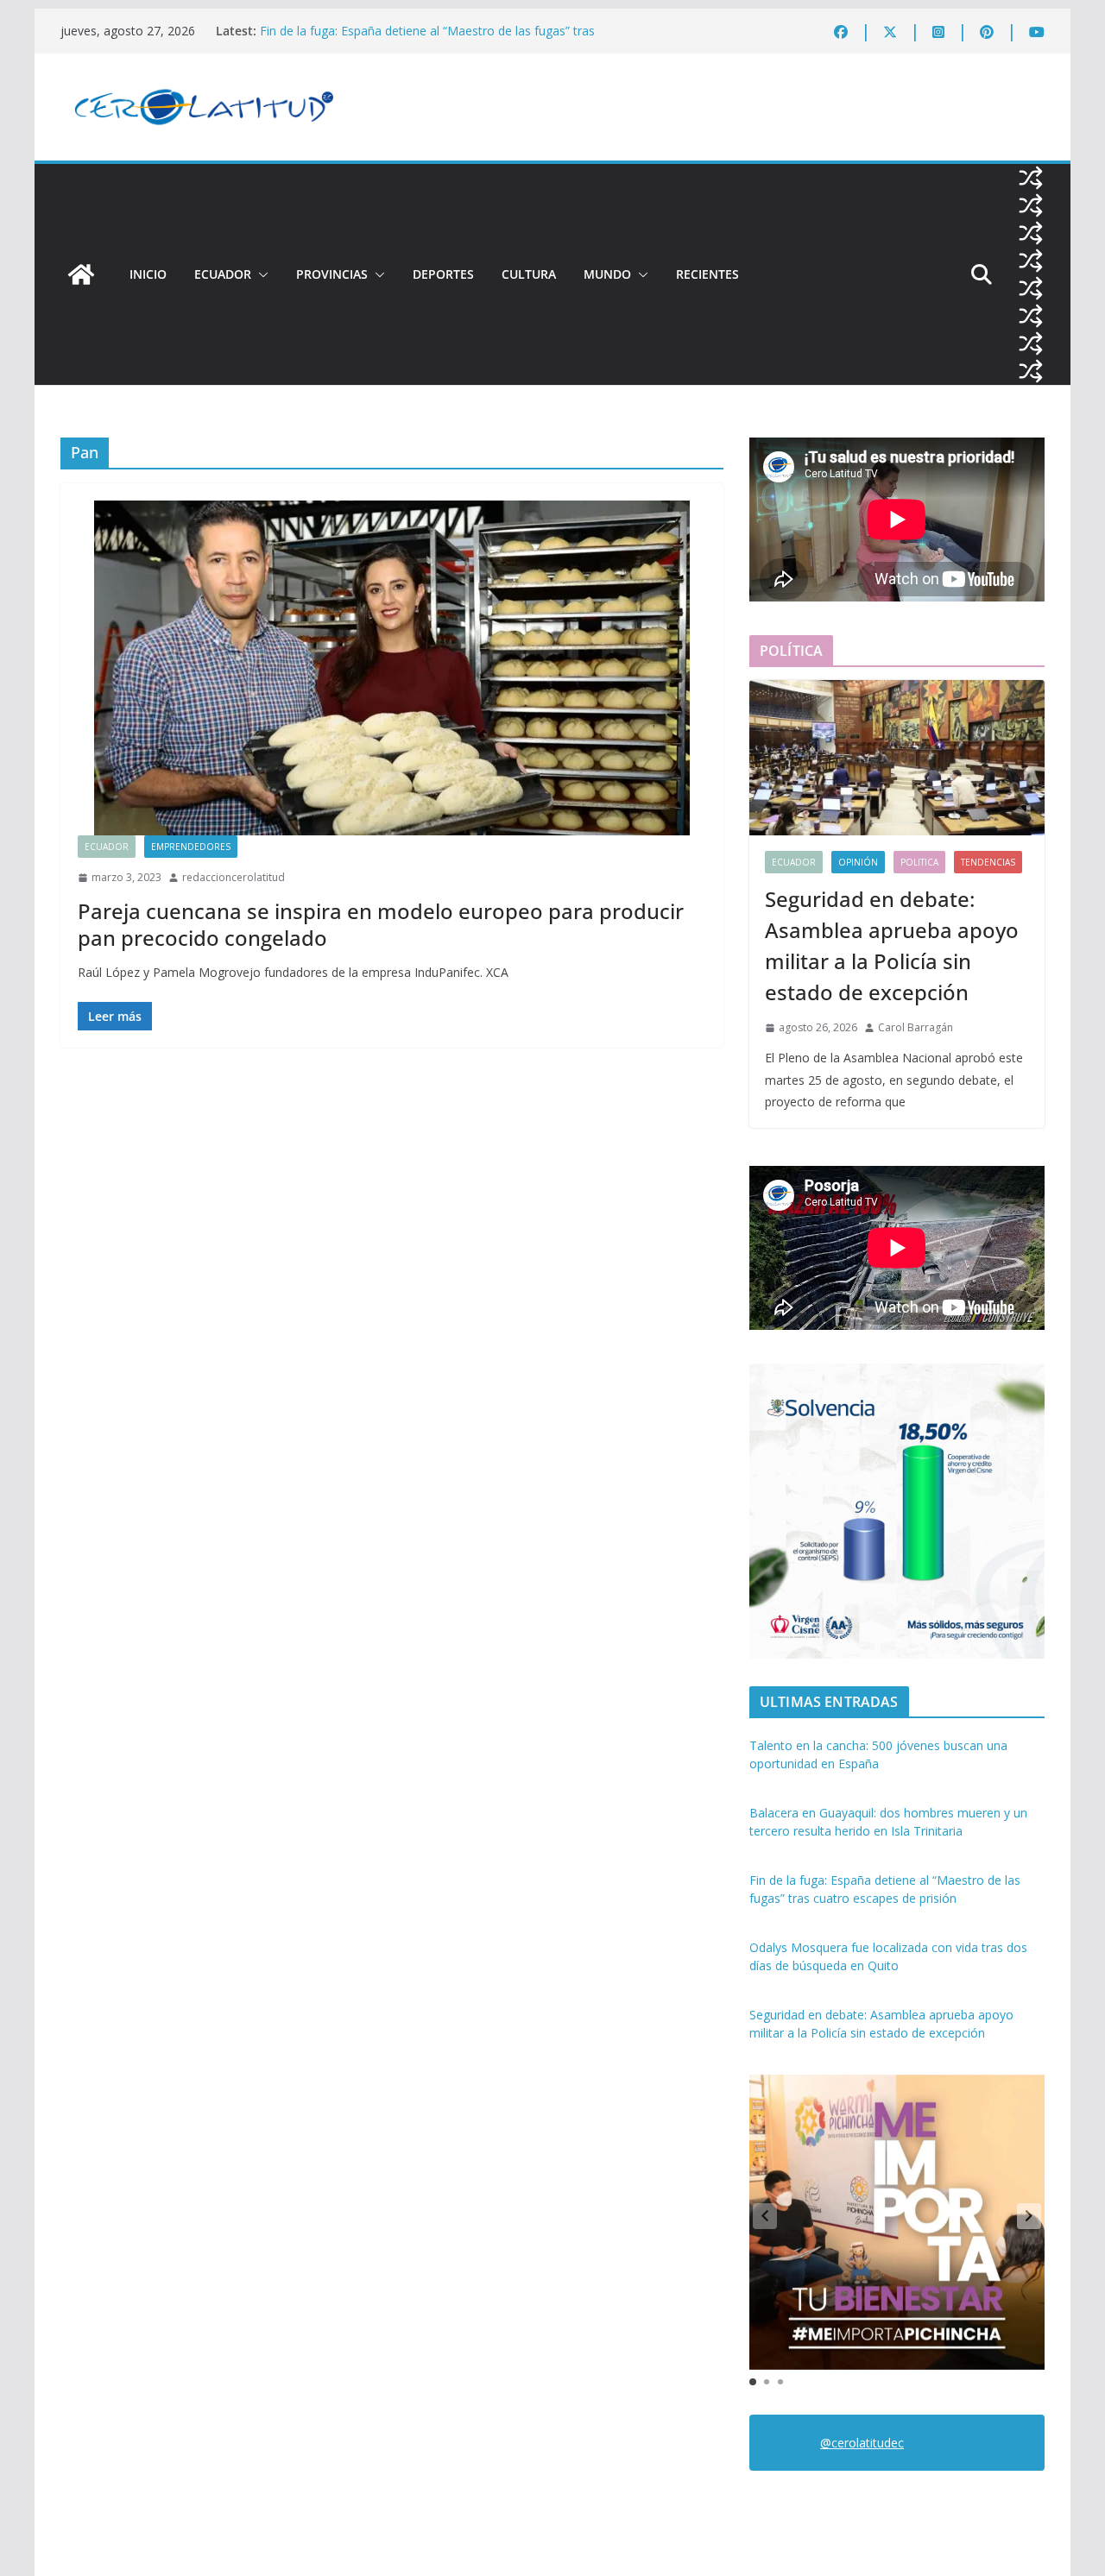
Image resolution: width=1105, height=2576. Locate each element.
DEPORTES (443, 274)
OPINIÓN (858, 862)
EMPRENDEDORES (191, 847)
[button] (260, 274)
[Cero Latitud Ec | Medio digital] (81, 274)
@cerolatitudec (862, 2443)
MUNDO (607, 274)
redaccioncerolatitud (234, 877)
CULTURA (529, 274)
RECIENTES (707, 274)
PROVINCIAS (332, 274)
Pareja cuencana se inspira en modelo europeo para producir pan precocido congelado (381, 924)
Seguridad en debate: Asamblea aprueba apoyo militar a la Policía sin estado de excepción (892, 945)
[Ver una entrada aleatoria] (1031, 178)
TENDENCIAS (988, 862)
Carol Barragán (916, 1027)
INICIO (148, 274)
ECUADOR (223, 274)
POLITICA (919, 862)
